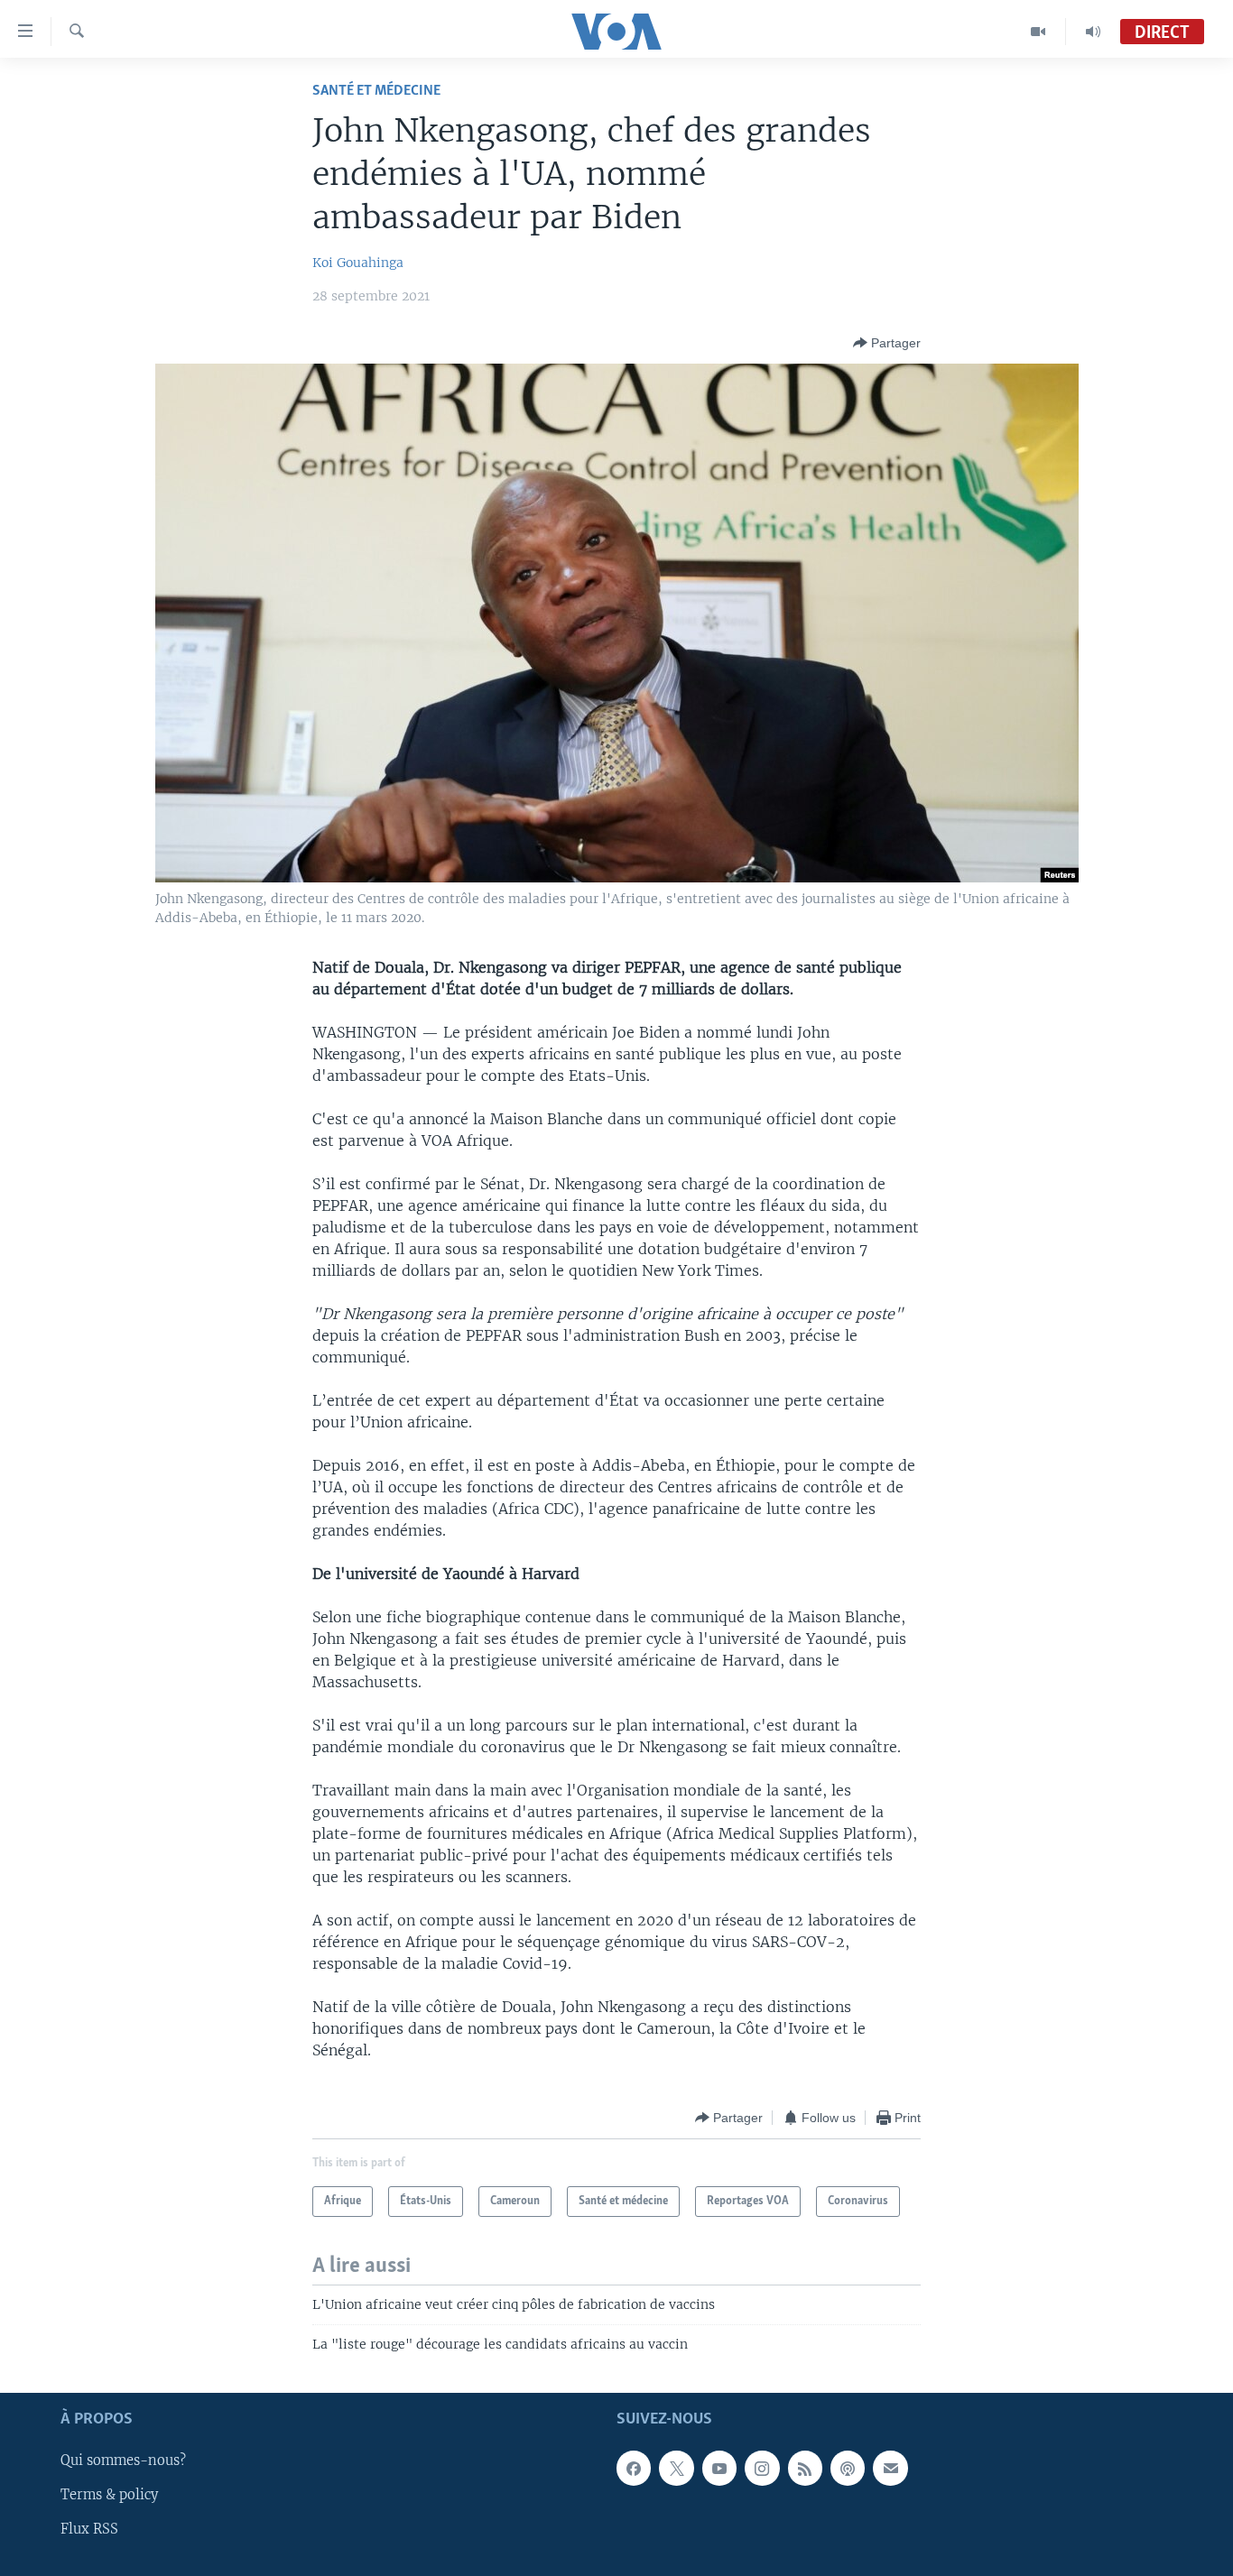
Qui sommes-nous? (123, 2461)
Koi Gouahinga (358, 263)
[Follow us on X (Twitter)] (676, 2469)
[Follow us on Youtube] (719, 2469)
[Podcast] (848, 2469)
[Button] (887, 343)
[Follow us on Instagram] (762, 2469)
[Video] (1038, 32)
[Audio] (1093, 32)
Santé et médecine (376, 91)
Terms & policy (109, 2496)
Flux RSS (89, 2530)
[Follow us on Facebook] (634, 2469)
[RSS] (805, 2469)
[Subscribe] (890, 2469)
